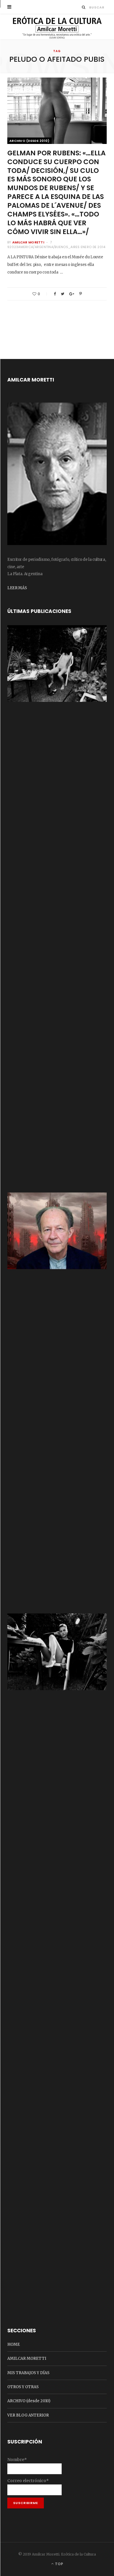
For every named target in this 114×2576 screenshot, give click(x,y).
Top (59, 2564)
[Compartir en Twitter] (63, 294)
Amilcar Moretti (28, 242)
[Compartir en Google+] (72, 294)
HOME (14, 2344)
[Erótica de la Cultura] (57, 27)
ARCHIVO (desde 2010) (30, 141)
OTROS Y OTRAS (23, 2387)
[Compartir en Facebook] (55, 294)
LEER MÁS (17, 588)
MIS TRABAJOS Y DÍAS (28, 2373)
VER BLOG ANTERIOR (28, 2415)
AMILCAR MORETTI (27, 2358)
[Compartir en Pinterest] (81, 294)
